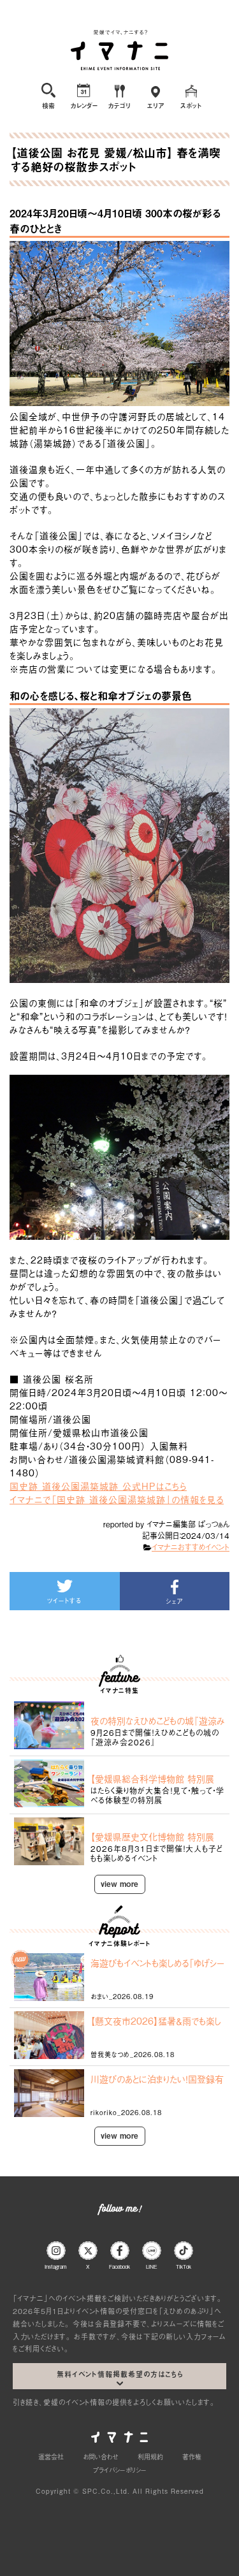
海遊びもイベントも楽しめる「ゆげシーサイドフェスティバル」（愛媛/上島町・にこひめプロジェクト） (157, 1963)
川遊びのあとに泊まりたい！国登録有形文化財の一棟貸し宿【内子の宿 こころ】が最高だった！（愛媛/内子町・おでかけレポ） (157, 2079)
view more (119, 1884)
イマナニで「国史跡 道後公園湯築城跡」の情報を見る (117, 1499)
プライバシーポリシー (120, 2470)
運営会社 (51, 2456)
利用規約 (150, 2456)
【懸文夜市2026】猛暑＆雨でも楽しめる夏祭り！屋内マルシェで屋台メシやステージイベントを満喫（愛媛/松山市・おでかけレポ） (156, 2021)
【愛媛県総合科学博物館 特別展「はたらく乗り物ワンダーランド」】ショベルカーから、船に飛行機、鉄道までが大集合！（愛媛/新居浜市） (156, 1779)
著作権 (192, 2456)
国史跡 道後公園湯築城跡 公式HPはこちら (98, 1486)
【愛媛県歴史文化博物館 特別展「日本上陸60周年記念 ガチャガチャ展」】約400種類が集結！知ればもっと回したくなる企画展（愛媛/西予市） (157, 1837)
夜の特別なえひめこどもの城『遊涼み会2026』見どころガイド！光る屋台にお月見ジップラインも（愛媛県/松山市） (158, 1721)
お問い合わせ (101, 2456)
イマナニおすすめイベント (191, 1547)
